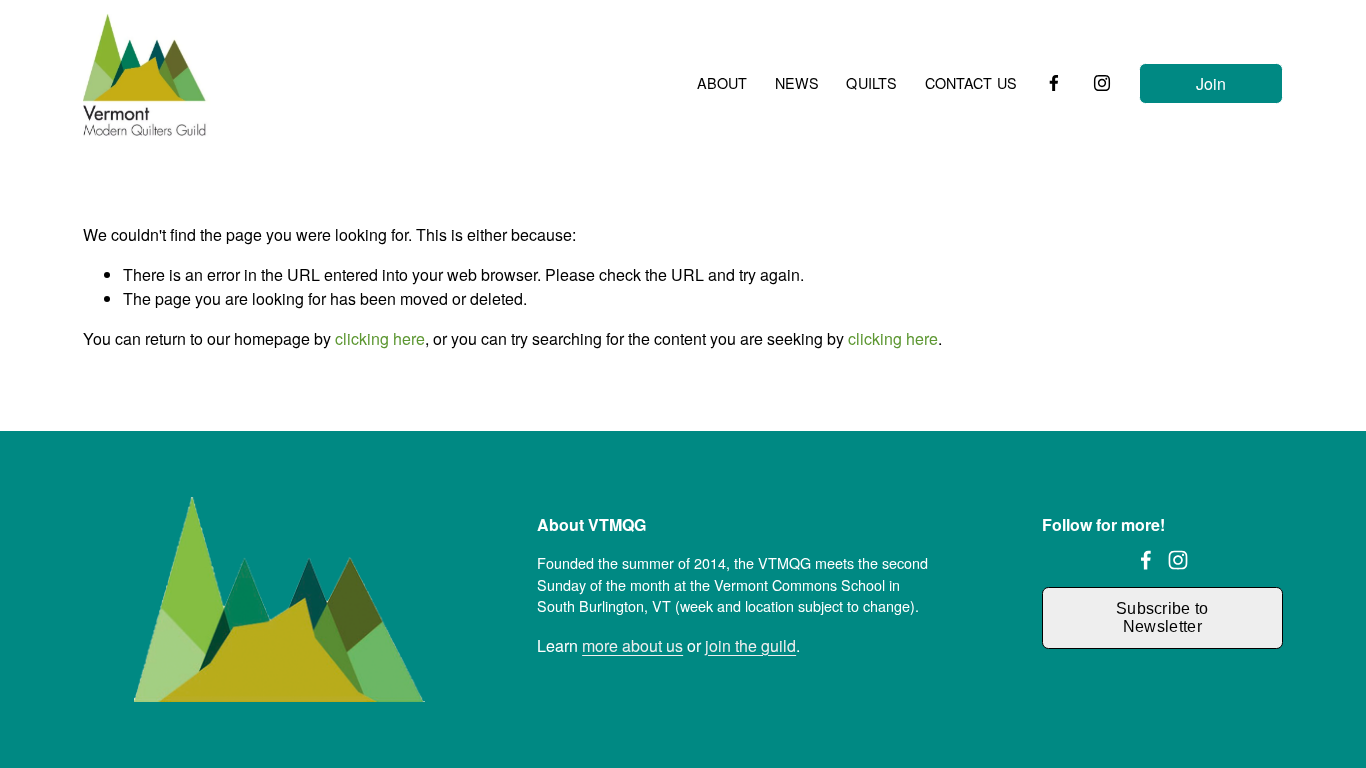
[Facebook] (1054, 83)
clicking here (380, 338)
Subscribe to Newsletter (1162, 617)
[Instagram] (1102, 83)
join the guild (750, 645)
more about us (632, 645)
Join (1211, 83)
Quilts (871, 83)
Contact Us (971, 83)
